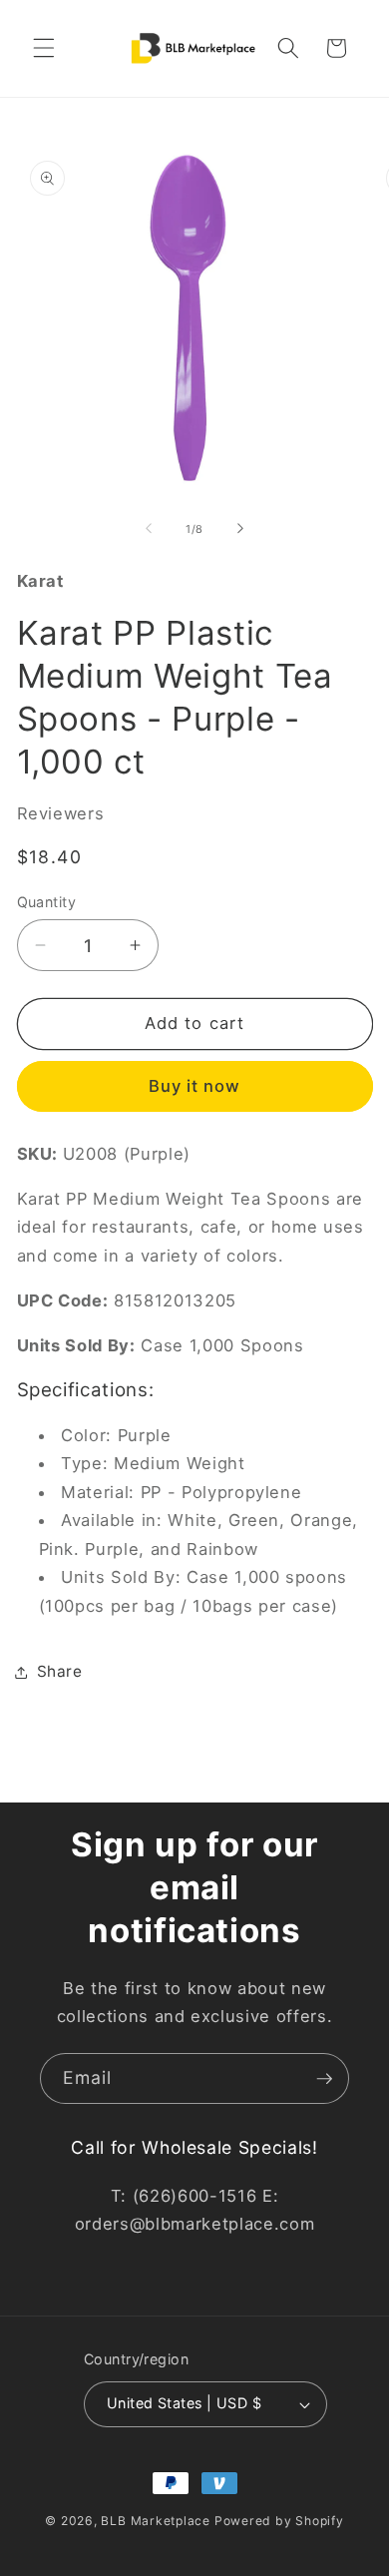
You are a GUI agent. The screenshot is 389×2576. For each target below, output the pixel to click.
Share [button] (60, 1671)
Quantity (47, 902)
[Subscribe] (324, 2079)
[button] (44, 48)
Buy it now (195, 1086)
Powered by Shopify (279, 2521)
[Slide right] (240, 529)
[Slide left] (149, 529)
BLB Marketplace (156, 2521)
